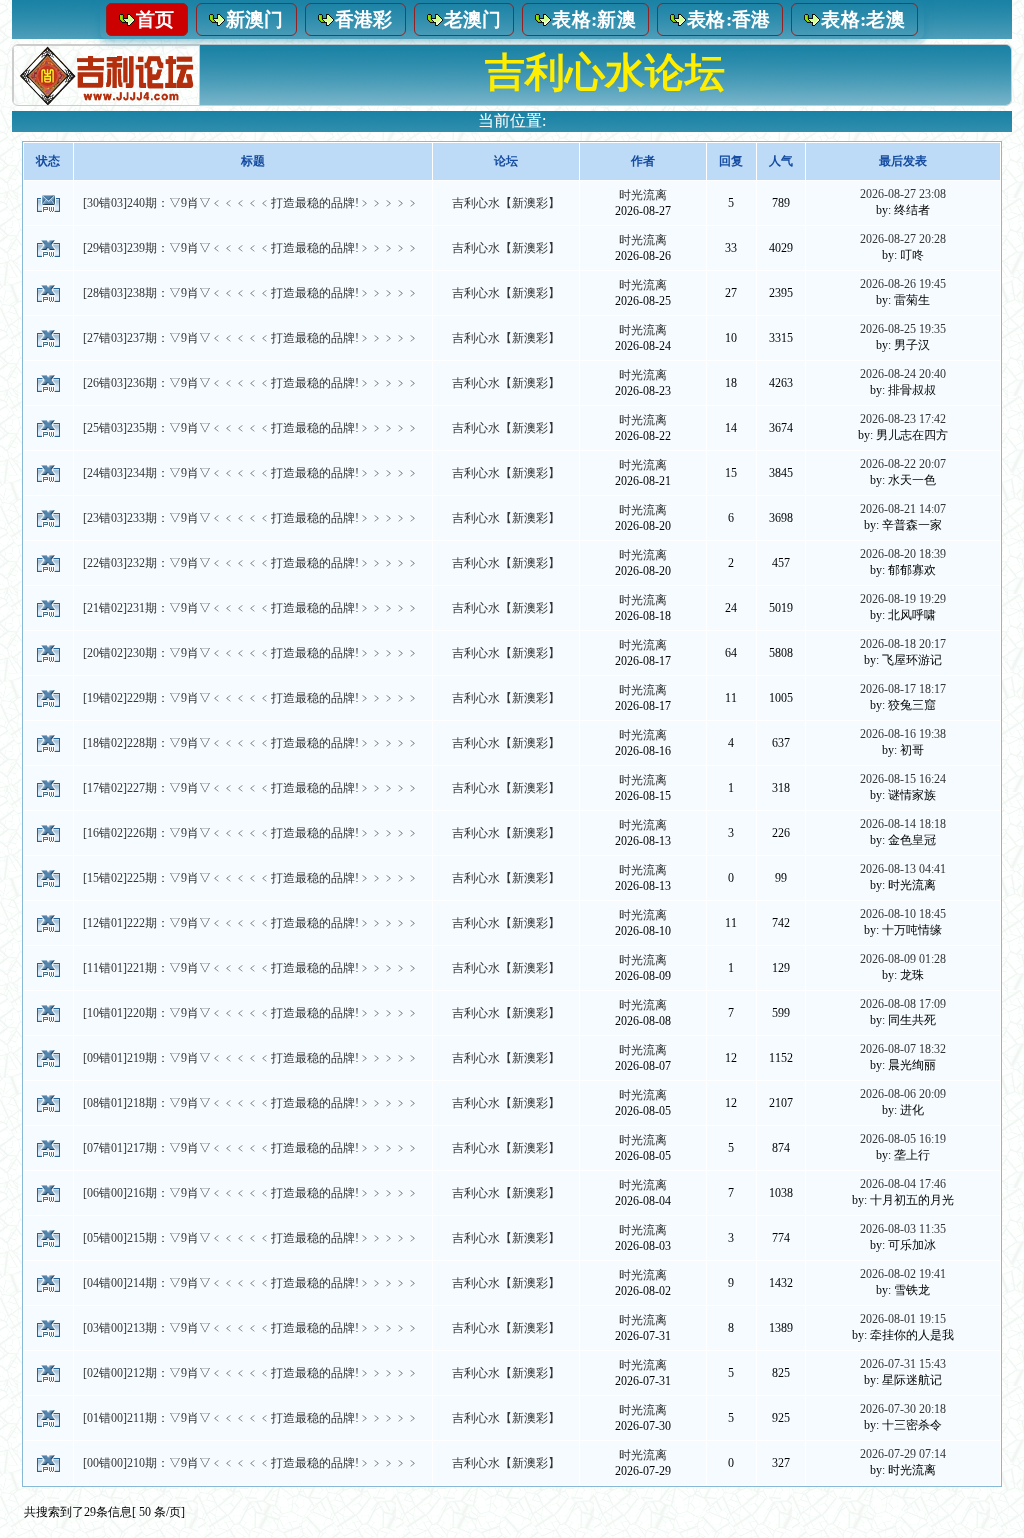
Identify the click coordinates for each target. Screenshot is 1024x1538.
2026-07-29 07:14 (903, 1454)
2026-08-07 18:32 (903, 1049)
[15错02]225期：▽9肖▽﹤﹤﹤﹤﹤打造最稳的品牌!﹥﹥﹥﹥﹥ (251, 878)
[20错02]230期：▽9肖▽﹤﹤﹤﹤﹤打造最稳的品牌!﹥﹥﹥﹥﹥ (251, 653)
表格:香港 (729, 19)
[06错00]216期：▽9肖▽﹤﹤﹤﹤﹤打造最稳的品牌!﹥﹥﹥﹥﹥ (251, 1193)
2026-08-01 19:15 (903, 1319)
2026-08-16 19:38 (903, 734)
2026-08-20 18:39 (903, 554)
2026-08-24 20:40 (903, 374)
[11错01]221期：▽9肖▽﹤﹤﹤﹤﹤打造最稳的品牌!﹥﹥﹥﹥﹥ (251, 968)
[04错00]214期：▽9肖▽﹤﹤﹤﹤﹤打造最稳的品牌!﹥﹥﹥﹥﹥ (251, 1283)
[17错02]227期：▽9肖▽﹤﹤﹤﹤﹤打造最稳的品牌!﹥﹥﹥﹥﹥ (251, 788)
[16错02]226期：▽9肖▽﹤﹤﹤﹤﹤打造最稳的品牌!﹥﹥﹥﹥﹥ (251, 833)
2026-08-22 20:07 (903, 464)
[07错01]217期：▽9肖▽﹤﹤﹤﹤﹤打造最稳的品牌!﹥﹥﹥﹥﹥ (251, 1148)
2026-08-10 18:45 (903, 914)
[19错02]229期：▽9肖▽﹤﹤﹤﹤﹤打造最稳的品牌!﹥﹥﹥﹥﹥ (251, 698)
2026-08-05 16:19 (903, 1139)
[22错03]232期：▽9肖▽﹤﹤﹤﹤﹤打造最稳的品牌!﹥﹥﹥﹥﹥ (251, 563)
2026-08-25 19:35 (903, 329)
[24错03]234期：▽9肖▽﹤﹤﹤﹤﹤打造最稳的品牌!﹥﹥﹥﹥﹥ (251, 473)
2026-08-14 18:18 (903, 824)
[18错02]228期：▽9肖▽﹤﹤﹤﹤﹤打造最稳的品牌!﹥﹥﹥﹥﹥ (251, 743)
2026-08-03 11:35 (903, 1229)
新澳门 (255, 19)
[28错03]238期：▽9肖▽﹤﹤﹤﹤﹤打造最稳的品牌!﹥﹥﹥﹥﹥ (251, 293)
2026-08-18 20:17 (903, 644)
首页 (155, 19)
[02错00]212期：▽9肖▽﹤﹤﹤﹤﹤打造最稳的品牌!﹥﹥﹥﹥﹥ (251, 1373)
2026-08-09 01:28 (903, 959)
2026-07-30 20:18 (903, 1409)
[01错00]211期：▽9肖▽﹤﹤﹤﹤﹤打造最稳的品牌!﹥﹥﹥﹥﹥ (251, 1418)
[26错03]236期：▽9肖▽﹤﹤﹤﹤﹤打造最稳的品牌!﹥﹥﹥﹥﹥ (251, 383)
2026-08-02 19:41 (903, 1274)
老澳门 (473, 19)
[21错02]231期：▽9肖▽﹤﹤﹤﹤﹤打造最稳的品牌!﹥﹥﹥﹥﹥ (251, 608)
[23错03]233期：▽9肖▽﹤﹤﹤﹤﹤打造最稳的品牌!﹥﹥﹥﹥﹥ (251, 518)
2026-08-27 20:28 (903, 239)
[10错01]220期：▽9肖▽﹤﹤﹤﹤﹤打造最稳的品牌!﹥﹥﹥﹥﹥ (251, 1013)
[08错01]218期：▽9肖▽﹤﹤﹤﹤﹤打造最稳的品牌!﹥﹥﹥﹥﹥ (251, 1103)
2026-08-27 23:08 (903, 194)
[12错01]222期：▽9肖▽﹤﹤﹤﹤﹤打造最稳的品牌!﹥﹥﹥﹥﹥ (251, 923)
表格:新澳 (594, 19)
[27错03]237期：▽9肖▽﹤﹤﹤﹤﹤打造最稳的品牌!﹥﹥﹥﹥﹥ (251, 338)
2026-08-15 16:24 (903, 779)
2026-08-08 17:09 (903, 1004)
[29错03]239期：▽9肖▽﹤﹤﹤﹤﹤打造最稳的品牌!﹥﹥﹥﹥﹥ (251, 248)
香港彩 (364, 19)
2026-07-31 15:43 (903, 1364)
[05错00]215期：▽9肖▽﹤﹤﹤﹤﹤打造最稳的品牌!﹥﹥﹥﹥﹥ (251, 1238)
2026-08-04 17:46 (903, 1184)
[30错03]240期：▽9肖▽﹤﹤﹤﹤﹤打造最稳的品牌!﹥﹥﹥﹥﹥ (251, 203)
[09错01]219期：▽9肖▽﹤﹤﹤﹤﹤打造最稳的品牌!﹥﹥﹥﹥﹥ (251, 1058)
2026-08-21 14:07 (903, 509)
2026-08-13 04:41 (903, 869)
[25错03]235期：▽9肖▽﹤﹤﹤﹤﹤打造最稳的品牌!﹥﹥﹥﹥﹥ (251, 428)
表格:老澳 (863, 19)
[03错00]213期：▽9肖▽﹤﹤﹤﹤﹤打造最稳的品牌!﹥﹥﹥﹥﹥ (251, 1328)
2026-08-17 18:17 (903, 689)
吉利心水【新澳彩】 (506, 203)
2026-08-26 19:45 (903, 284)
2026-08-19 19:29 (903, 599)
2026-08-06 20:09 (903, 1094)
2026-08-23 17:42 (903, 419)
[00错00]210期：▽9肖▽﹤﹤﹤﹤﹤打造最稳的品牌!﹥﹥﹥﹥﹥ (251, 1463)
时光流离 (643, 195)
